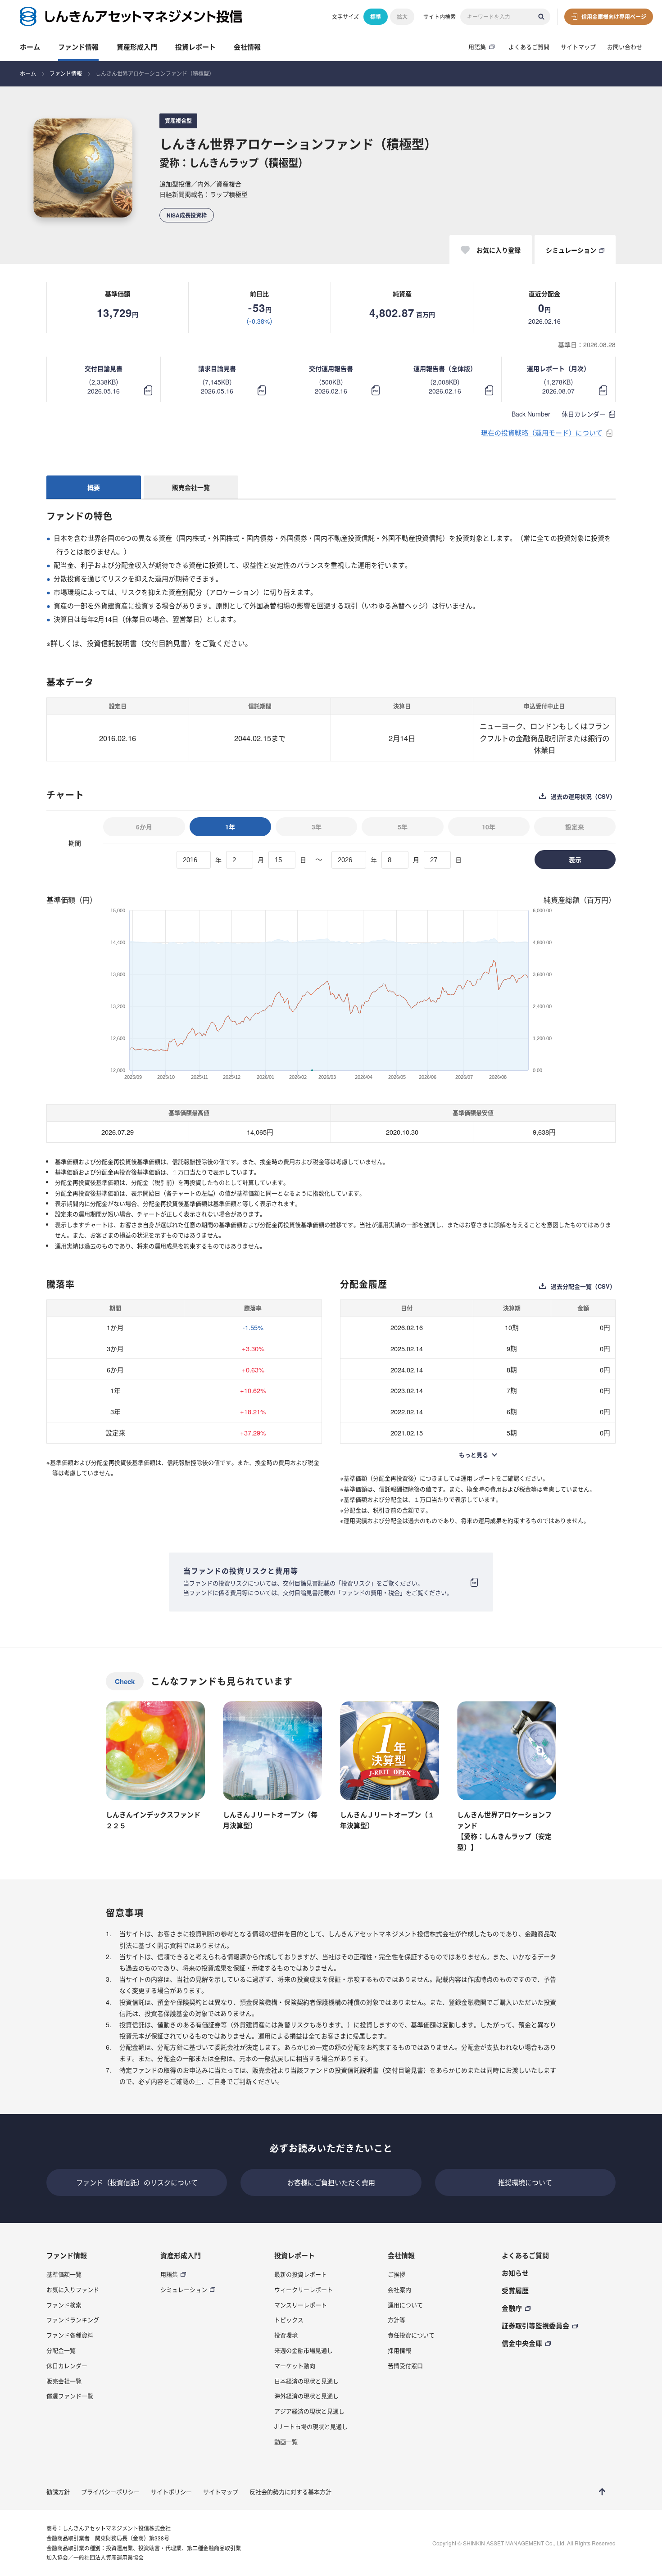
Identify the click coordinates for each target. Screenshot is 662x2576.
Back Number (531, 414)
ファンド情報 (78, 47)
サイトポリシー (171, 2492)
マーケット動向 (295, 2365)
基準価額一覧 (64, 2274)
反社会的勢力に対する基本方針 (290, 2492)
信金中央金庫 (522, 2343)
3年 (317, 827)
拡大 (402, 17)
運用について (405, 2305)
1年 (230, 827)
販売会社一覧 (191, 487)
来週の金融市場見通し (304, 2350)
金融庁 (512, 2308)
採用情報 (399, 2350)
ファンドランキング (73, 2320)
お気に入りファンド (73, 2289)
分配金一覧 (61, 2350)
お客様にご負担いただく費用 (331, 2182)
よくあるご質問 (529, 47)
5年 (403, 827)
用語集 (477, 47)
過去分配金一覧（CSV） (583, 1286)
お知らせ (515, 2273)
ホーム (30, 47)
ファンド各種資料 (70, 2335)
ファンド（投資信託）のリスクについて (137, 2182)
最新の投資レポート (301, 2274)
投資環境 (286, 2335)
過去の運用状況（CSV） (583, 797)
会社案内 (399, 2289)
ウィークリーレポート (304, 2289)
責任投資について (411, 2335)
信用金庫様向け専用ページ (614, 17)
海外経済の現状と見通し (306, 2396)
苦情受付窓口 (405, 2365)
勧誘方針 (58, 2492)
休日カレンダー (584, 414)
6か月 (144, 827)
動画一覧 (286, 2442)
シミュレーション (184, 2289)
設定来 (575, 827)
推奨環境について (525, 2182)
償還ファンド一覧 (70, 2396)
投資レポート (195, 47)
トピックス (289, 2320)
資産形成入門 (137, 47)
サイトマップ (578, 47)
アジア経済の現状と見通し (309, 2411)
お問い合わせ (625, 47)
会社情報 (247, 47)
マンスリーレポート (301, 2305)
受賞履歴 (515, 2291)
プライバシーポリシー (110, 2492)
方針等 (397, 2320)
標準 (376, 17)
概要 (94, 487)
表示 (575, 860)
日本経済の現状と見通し (306, 2381)
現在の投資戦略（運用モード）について (542, 432)
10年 (489, 827)
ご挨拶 (397, 2274)
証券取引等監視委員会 (535, 2326)
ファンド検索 (64, 2305)
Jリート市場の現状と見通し (311, 2426)
